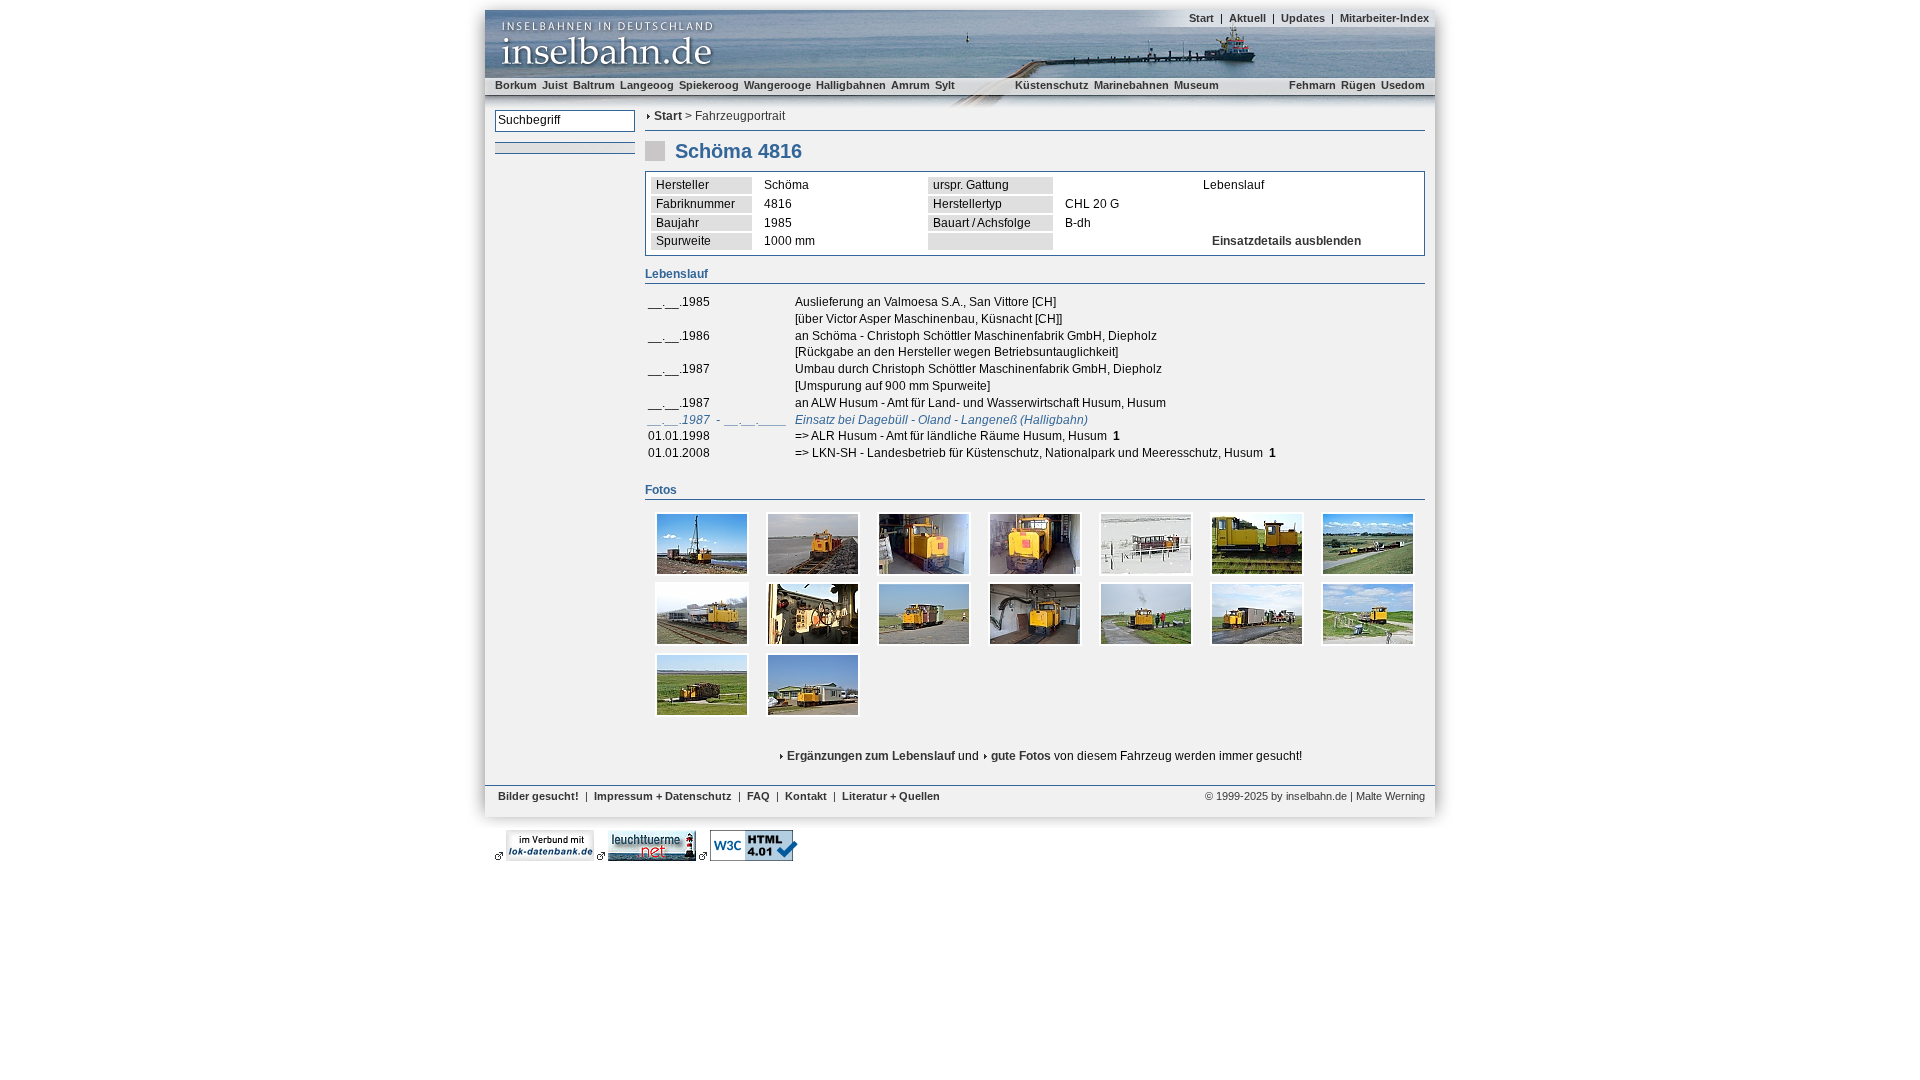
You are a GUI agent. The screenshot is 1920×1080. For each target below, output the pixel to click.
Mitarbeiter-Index (1384, 18)
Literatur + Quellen (891, 796)
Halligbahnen (851, 85)
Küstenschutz (1052, 85)
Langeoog (647, 85)
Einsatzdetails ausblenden (1286, 241)
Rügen (1358, 85)
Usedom (1403, 85)
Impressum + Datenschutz (663, 796)
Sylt (945, 85)
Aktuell (1247, 18)
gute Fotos (1021, 756)
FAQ (758, 796)
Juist (555, 85)
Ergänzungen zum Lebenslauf (871, 756)
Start (1201, 18)
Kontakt (806, 796)
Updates (1303, 18)
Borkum (516, 85)
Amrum (910, 85)
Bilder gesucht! (538, 796)
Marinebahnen (1131, 85)
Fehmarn (1312, 85)
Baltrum (594, 85)
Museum (1196, 85)
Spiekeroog (709, 85)
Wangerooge (777, 85)
